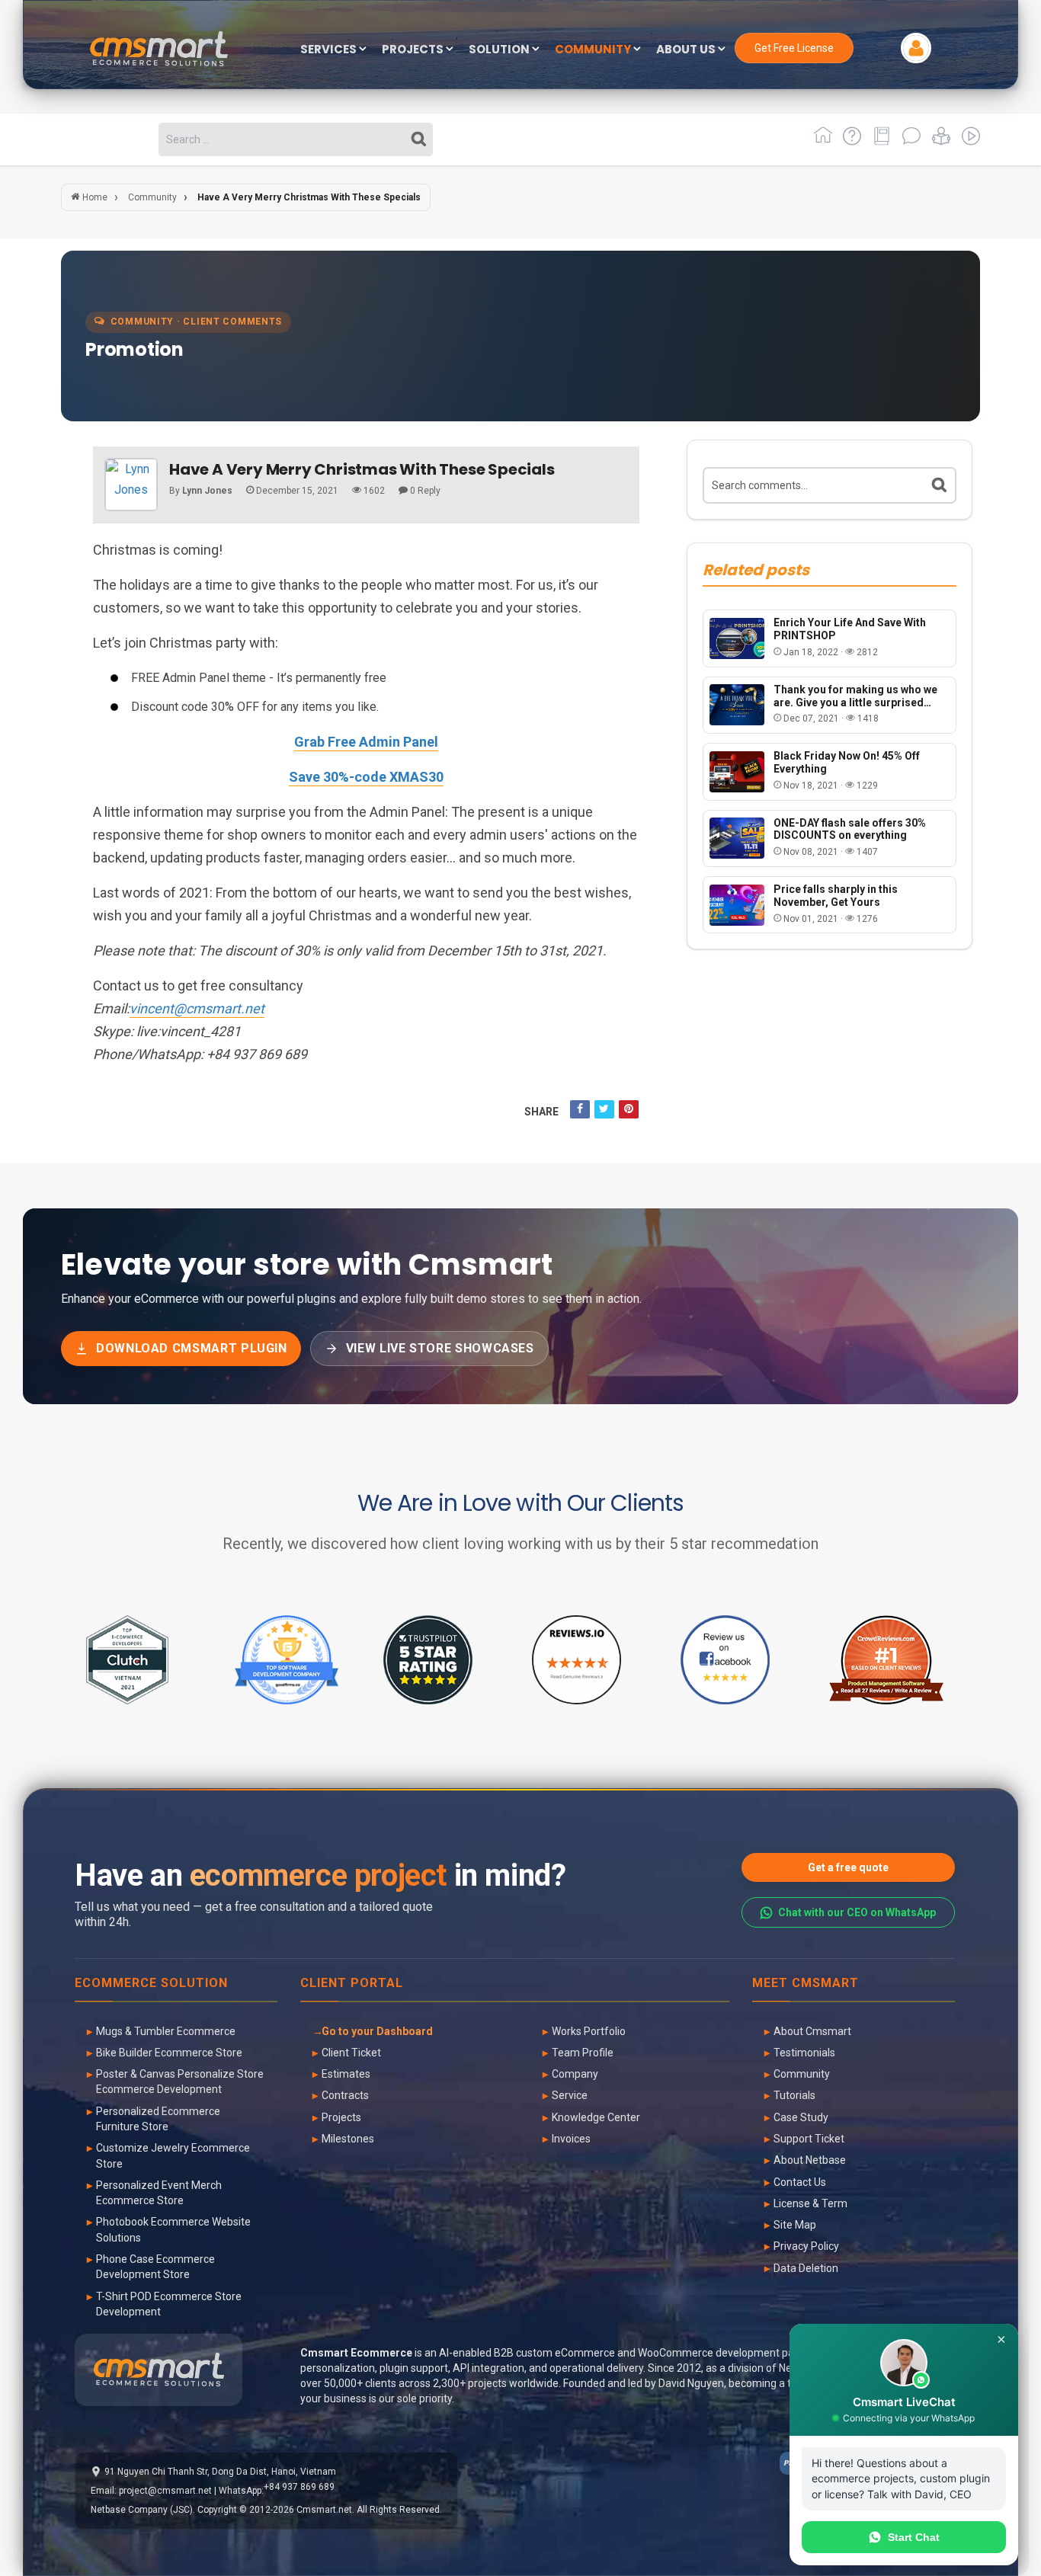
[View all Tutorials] (939, 141)
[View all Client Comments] (909, 141)
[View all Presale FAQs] (849, 141)
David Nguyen (691, 2383)
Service (570, 2095)
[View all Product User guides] (879, 141)
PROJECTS (414, 50)
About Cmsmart (812, 2031)
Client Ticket (351, 2053)
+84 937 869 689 (299, 2487)
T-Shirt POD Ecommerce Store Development (169, 2304)
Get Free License (794, 48)
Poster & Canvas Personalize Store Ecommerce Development (180, 2082)
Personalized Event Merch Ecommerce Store (159, 2193)
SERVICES (330, 50)
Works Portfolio (589, 2031)
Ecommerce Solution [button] (151, 1984)
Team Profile (583, 2053)
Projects (341, 2117)
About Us (687, 50)
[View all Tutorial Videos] (967, 141)
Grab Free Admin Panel (366, 742)
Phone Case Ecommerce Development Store (155, 2267)
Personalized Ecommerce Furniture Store (158, 2119)
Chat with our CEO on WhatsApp (857, 1912)
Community (802, 2074)
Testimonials (804, 2053)
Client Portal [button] (352, 1984)
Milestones (348, 2139)
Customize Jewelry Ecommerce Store (173, 2155)
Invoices (571, 2139)
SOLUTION (500, 50)
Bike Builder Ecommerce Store (169, 2053)
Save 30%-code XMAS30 (366, 777)
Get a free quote (848, 1867)
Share (541, 1112)
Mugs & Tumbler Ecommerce (166, 2031)
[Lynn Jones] (131, 485)
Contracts (345, 2095)
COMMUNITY (594, 50)
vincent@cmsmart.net (197, 1008)
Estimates (346, 2074)
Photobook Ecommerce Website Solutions (173, 2229)
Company (575, 2074)
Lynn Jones (207, 491)
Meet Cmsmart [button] (806, 1984)
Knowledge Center (596, 2117)
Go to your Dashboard (377, 2031)
